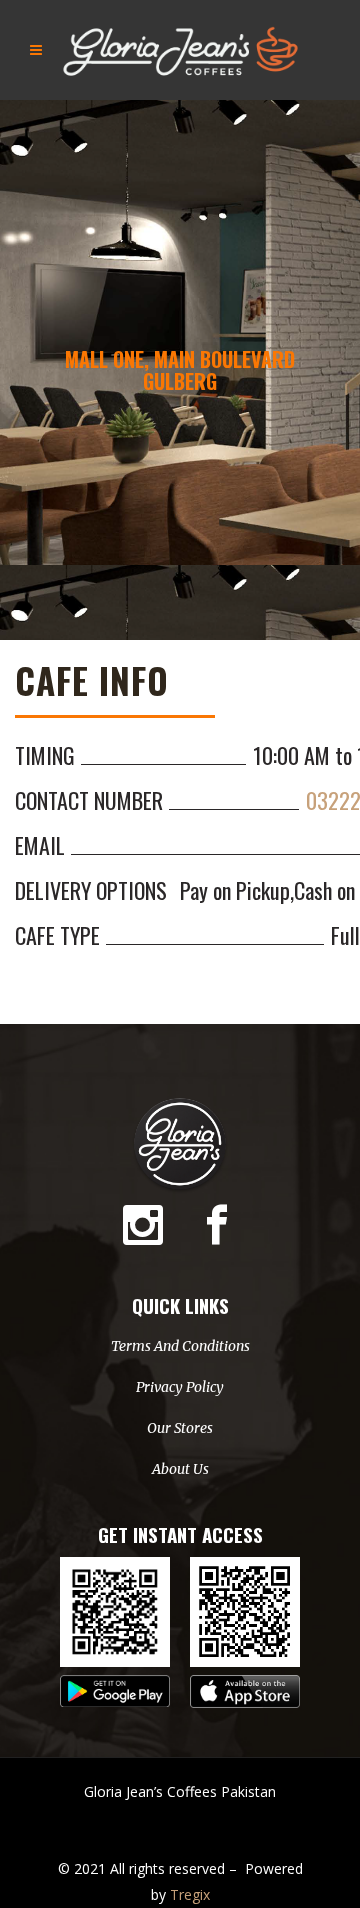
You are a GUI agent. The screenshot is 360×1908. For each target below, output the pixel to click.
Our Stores (180, 1428)
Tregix (190, 1894)
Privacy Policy (180, 1387)
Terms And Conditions (180, 1346)
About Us (180, 1469)
